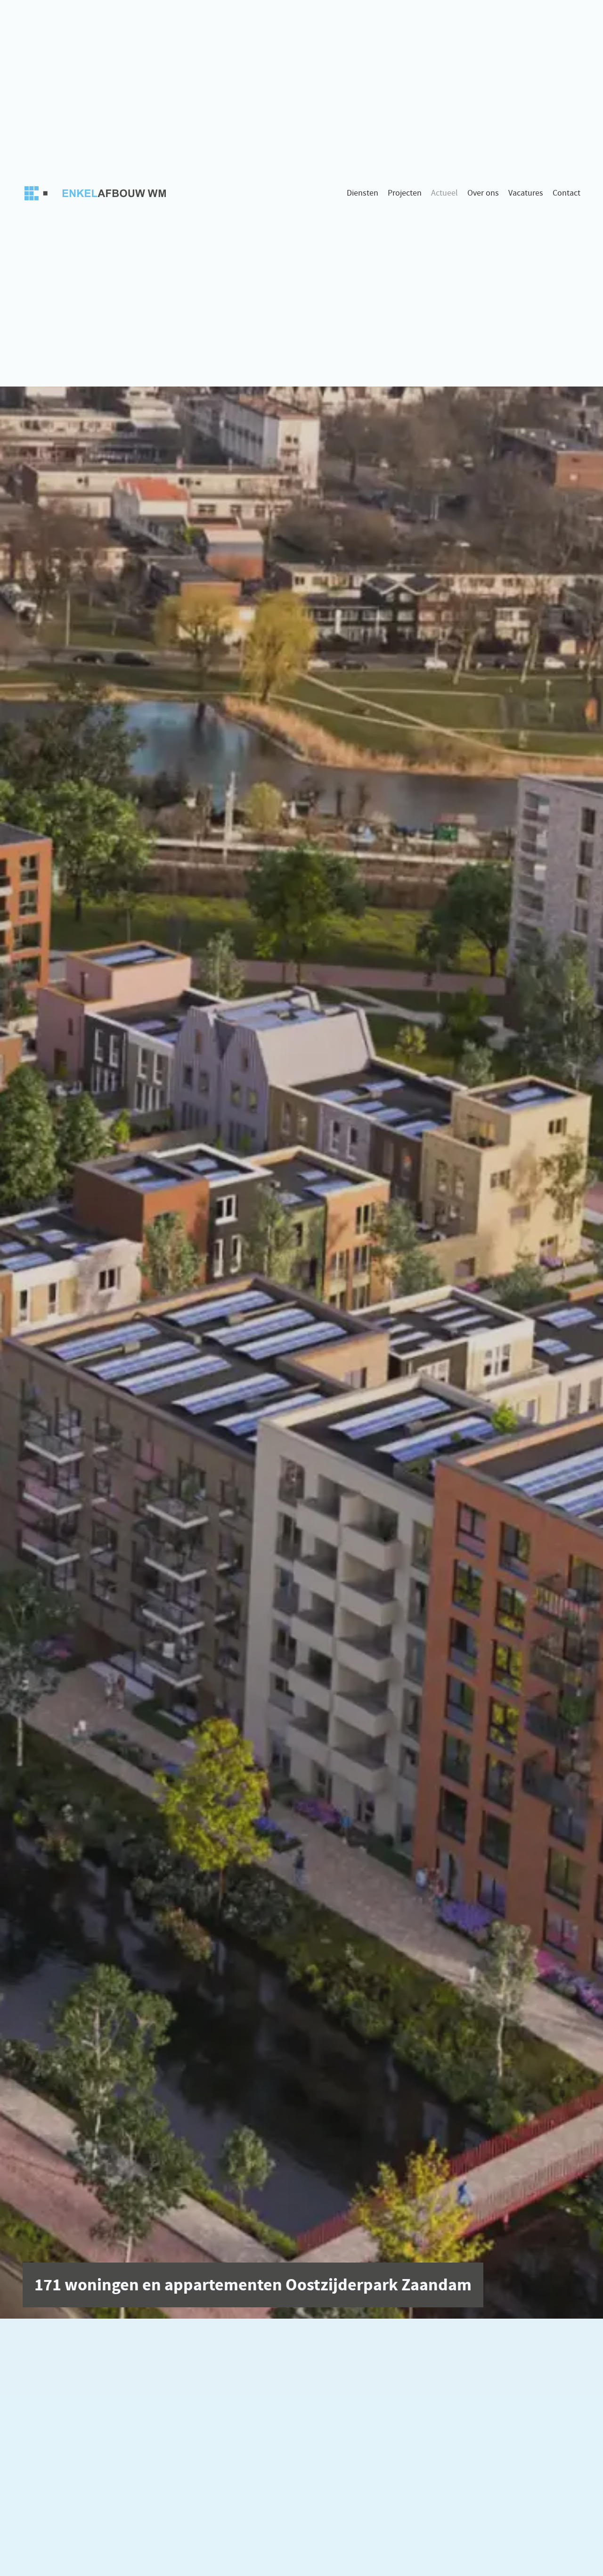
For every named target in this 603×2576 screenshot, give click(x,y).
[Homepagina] (98, 193)
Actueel (444, 193)
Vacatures (526, 193)
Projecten (405, 193)
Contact (566, 193)
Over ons (483, 193)
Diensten (363, 193)
